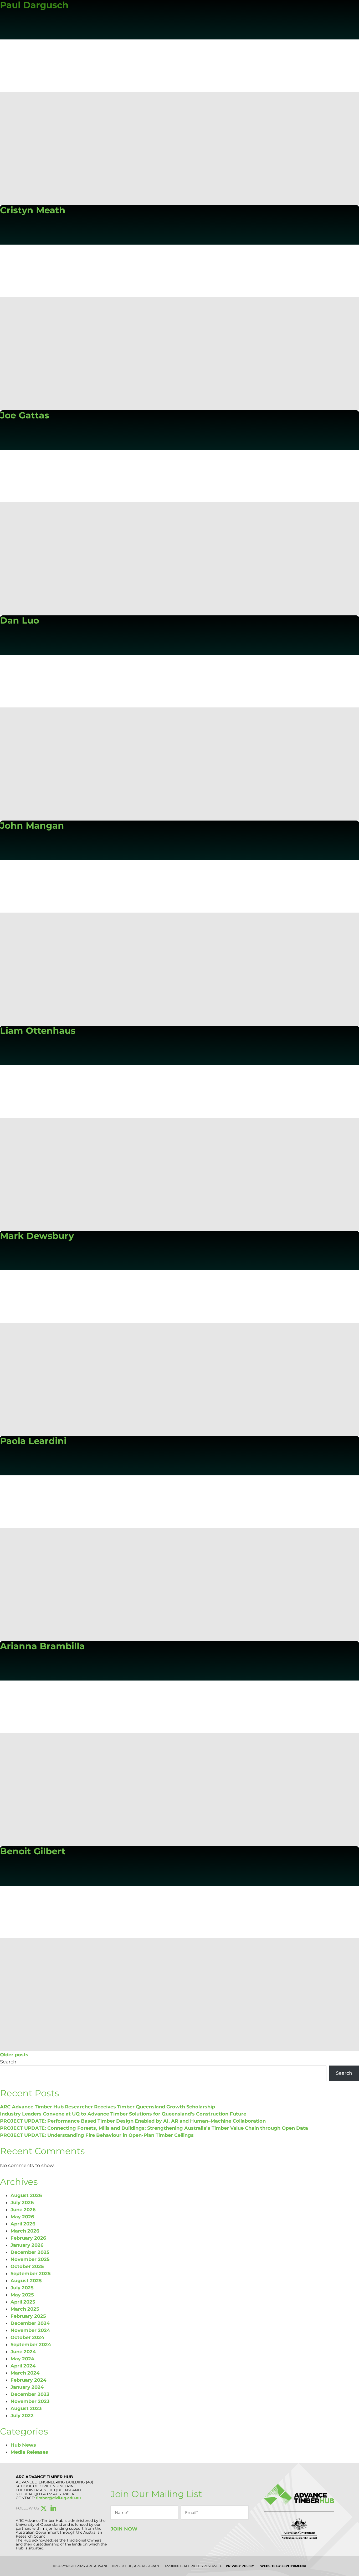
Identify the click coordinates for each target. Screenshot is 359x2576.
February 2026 (28, 2238)
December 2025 (30, 2252)
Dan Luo (20, 620)
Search (8, 2062)
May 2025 (22, 2295)
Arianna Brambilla (42, 1646)
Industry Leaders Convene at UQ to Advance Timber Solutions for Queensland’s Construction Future (123, 2114)
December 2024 (30, 2323)
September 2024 (31, 2345)
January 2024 (27, 2387)
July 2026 (22, 2203)
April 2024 (23, 2366)
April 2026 (23, 2224)
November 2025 (30, 2259)
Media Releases (29, 2452)
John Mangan (32, 826)
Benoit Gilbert (33, 1851)
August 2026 (26, 2195)
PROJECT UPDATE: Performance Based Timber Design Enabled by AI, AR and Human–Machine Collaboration (133, 2121)
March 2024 (25, 2373)
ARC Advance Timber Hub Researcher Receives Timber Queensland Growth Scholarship (107, 2107)
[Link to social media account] (44, 2509)
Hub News (23, 2445)
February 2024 (28, 2380)
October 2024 (27, 2337)
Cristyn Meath (33, 210)
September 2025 (31, 2274)
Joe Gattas (25, 415)
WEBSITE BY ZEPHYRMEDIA (283, 2566)
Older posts (14, 2055)
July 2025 (22, 2288)
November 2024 (30, 2330)
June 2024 (23, 2352)
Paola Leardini (33, 1441)
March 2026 (25, 2231)
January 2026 (27, 2245)
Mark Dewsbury (37, 1236)
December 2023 (30, 2394)
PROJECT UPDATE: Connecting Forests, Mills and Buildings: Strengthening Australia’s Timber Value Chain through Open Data (154, 2128)
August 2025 (26, 2281)
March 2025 (25, 2309)
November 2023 (30, 2401)
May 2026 (22, 2217)
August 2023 (26, 2408)
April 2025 (23, 2302)
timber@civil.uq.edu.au (58, 2498)
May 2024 (22, 2359)
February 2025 (28, 2316)
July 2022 (22, 2416)
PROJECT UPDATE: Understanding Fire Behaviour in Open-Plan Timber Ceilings (97, 2135)
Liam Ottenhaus (38, 1031)
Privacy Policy (240, 2566)
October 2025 (27, 2266)
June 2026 (23, 2210)
